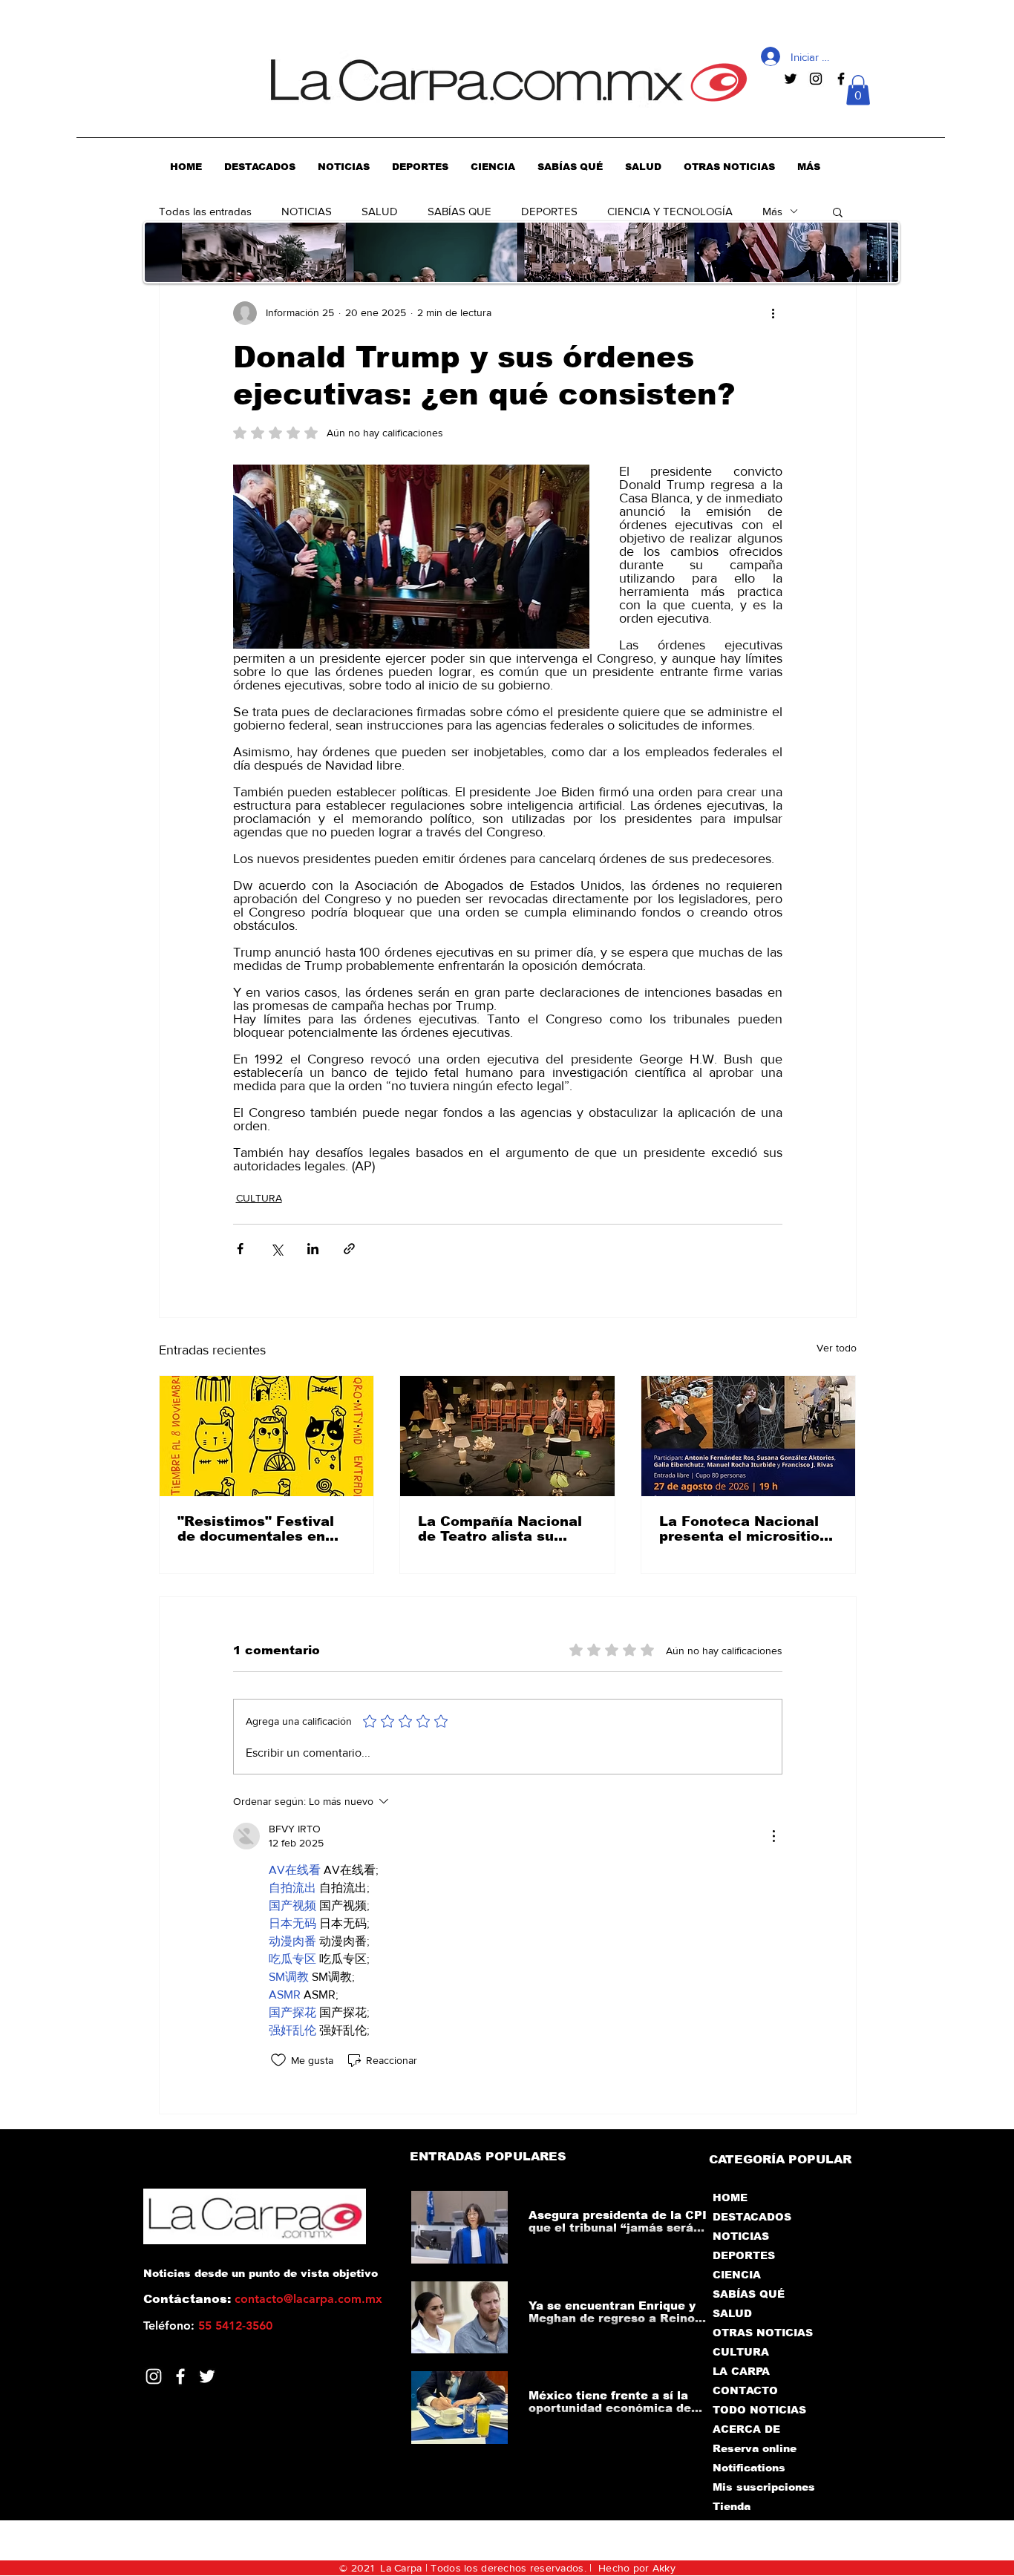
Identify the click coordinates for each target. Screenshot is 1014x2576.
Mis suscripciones (763, 2487)
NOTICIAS (307, 211)
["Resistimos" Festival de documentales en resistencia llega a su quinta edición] (267, 1436)
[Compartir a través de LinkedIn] (313, 1249)
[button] (858, 90)
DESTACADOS (752, 2217)
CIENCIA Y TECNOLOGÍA (670, 211)
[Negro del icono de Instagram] (816, 79)
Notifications (749, 2468)
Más (772, 211)
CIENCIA (737, 2275)
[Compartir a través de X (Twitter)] (277, 1249)
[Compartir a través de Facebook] (240, 1249)
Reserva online (755, 2448)
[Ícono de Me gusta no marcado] (278, 2060)
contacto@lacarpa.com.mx (308, 2299)
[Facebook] (180, 2376)
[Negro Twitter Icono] (791, 79)
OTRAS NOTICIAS (763, 2333)
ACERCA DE (746, 2429)
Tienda (732, 2506)
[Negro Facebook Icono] (841, 79)
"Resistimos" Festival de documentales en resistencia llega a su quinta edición (256, 1529)
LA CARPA (741, 2371)
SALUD (380, 211)
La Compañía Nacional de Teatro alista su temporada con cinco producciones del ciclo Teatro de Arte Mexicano (501, 1529)
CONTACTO (745, 2390)
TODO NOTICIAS (759, 2410)
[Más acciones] (773, 313)
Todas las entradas (205, 211)
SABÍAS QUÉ (749, 2294)
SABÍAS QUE (459, 211)
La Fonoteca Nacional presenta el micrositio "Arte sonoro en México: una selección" (747, 1529)
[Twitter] (207, 2376)
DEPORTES (549, 211)
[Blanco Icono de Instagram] (154, 2376)
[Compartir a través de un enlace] (349, 1249)
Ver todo (837, 1348)
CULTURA (259, 1198)
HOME (730, 2198)
